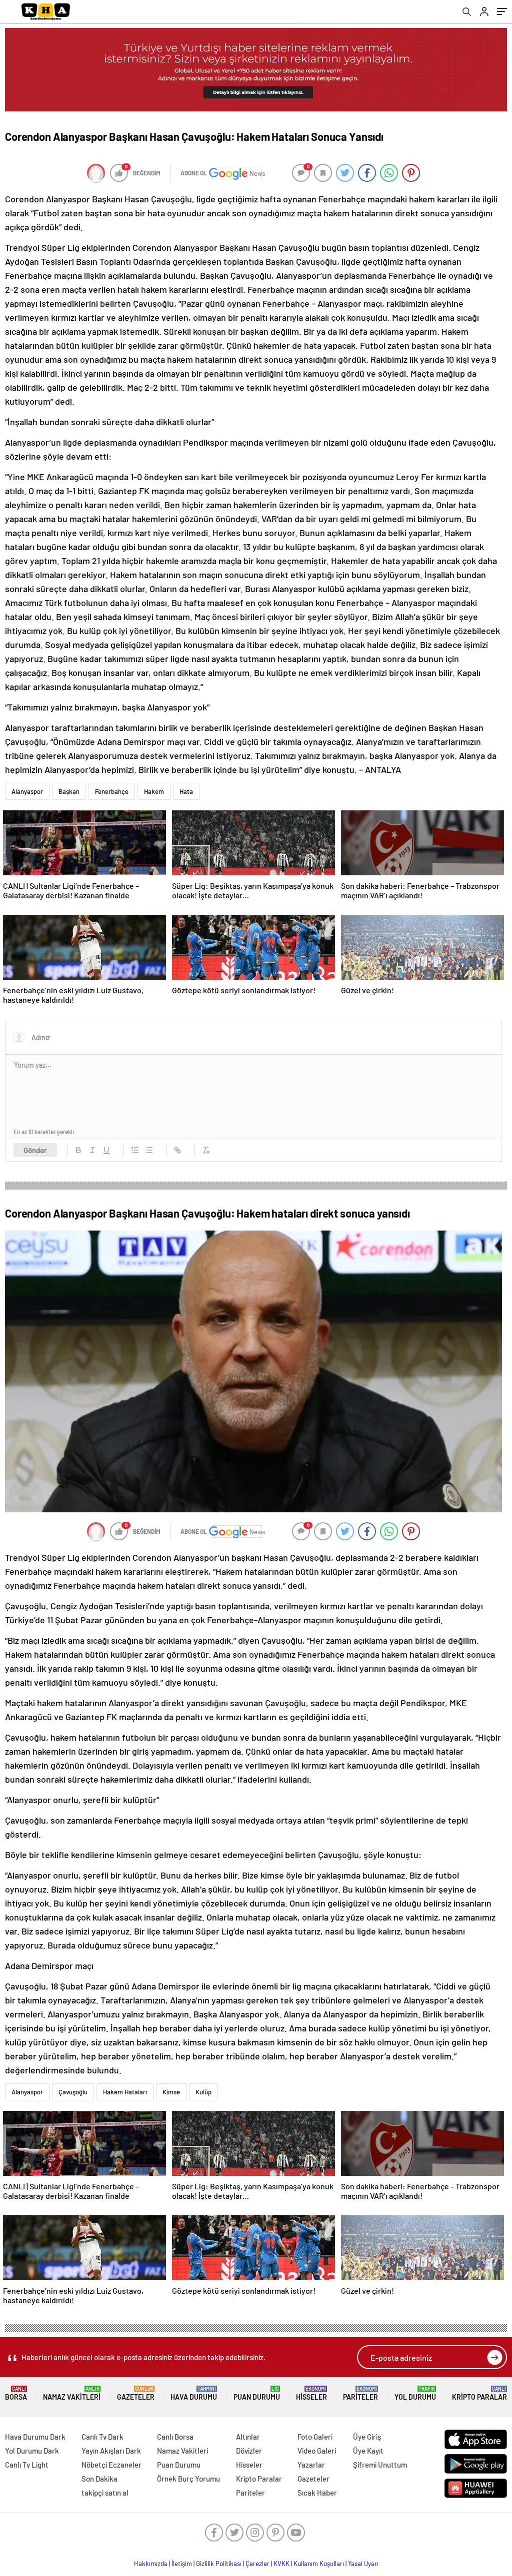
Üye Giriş (367, 2437)
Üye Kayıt (368, 2451)
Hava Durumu (194, 2393)
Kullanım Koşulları (319, 2564)
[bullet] (149, 1150)
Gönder (35, 1150)
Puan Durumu (257, 2393)
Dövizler (249, 2451)
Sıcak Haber (317, 2493)
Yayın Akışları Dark (111, 2451)
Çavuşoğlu (73, 2092)
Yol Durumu (415, 2393)
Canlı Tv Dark (102, 2437)
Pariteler (360, 2393)
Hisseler (311, 2393)
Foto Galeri (315, 2437)
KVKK (281, 2564)
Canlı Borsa (175, 2437)
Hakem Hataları (125, 2092)
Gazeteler (136, 2393)
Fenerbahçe (112, 791)
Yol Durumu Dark (32, 2451)
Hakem (154, 791)
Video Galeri (317, 2451)
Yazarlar (311, 2465)
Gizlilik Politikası (219, 2564)
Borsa (16, 2393)
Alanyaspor (27, 791)
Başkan (69, 791)
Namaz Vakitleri (72, 2393)
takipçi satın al (105, 2493)
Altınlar (248, 2437)
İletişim (182, 2564)
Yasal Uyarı (363, 2564)
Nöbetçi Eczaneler (111, 2465)
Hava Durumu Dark (35, 2437)
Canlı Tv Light (27, 2465)
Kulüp (203, 2092)
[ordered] (135, 1150)
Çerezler (257, 2564)
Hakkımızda (151, 2564)
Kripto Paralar (479, 2393)
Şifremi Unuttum (380, 2465)
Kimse (171, 2092)
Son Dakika (99, 2479)
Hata (186, 791)
